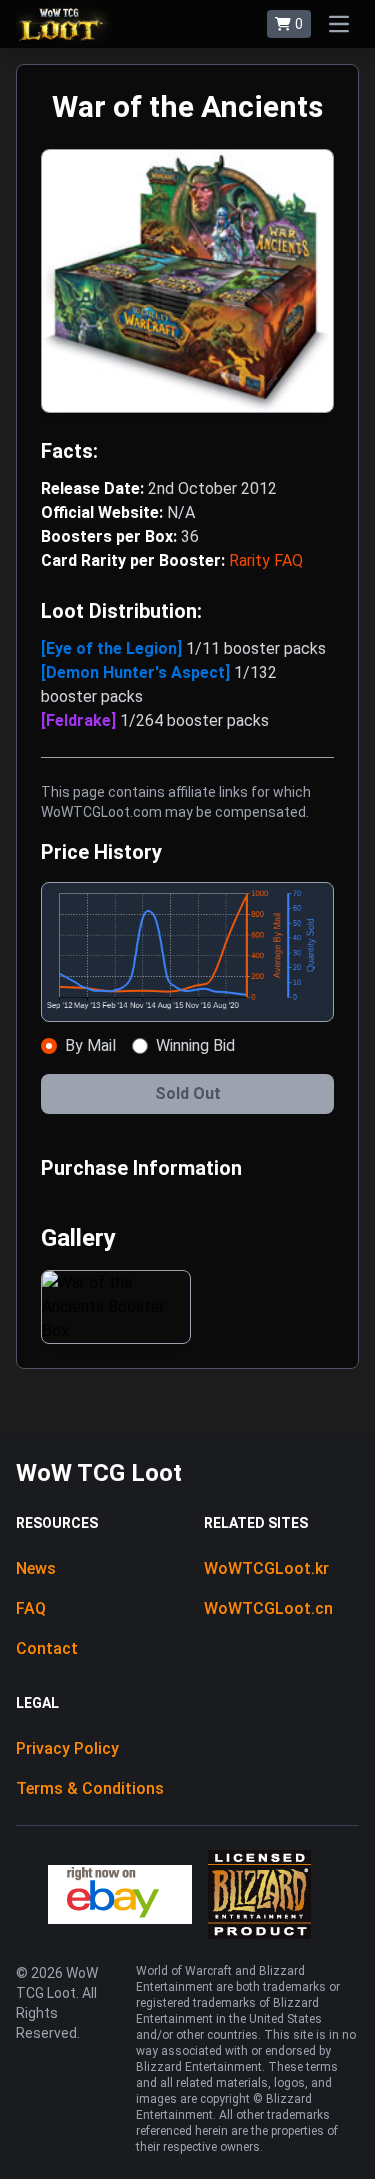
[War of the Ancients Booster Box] (116, 1307)
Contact (47, 1648)
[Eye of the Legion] (113, 648)
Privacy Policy (67, 1748)
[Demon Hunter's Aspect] (137, 672)
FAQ (31, 1608)
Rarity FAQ (266, 560)
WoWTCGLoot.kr (266, 1568)
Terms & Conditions (90, 1788)
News (36, 1568)
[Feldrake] (80, 720)
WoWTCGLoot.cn (268, 1608)
